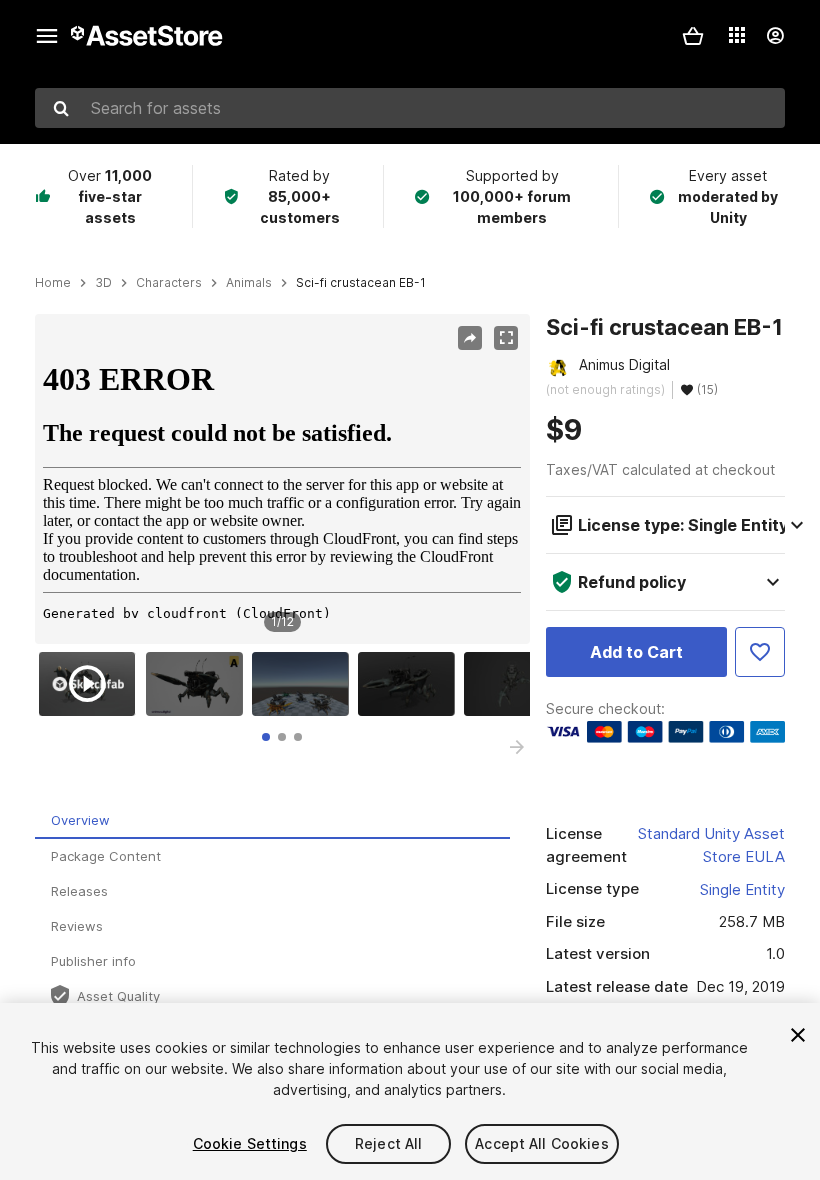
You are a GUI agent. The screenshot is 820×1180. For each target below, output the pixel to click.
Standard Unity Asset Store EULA (711, 845)
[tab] (266, 737)
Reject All (388, 1143)
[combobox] (410, 108)
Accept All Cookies (542, 1143)
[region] (282, 479)
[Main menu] (47, 36)
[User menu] (775, 36)
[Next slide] (517, 747)
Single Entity (742, 889)
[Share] (470, 338)
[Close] (798, 1035)
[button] (693, 36)
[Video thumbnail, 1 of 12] (92, 684)
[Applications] (737, 35)
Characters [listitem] (169, 283)
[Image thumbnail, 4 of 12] (411, 684)
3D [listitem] (103, 283)
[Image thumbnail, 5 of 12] (517, 684)
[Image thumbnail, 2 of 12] (199, 684)
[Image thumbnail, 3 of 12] (305, 684)
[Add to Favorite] (760, 652)
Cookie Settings (250, 1143)
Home (53, 283)
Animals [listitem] (249, 283)
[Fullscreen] (506, 338)
